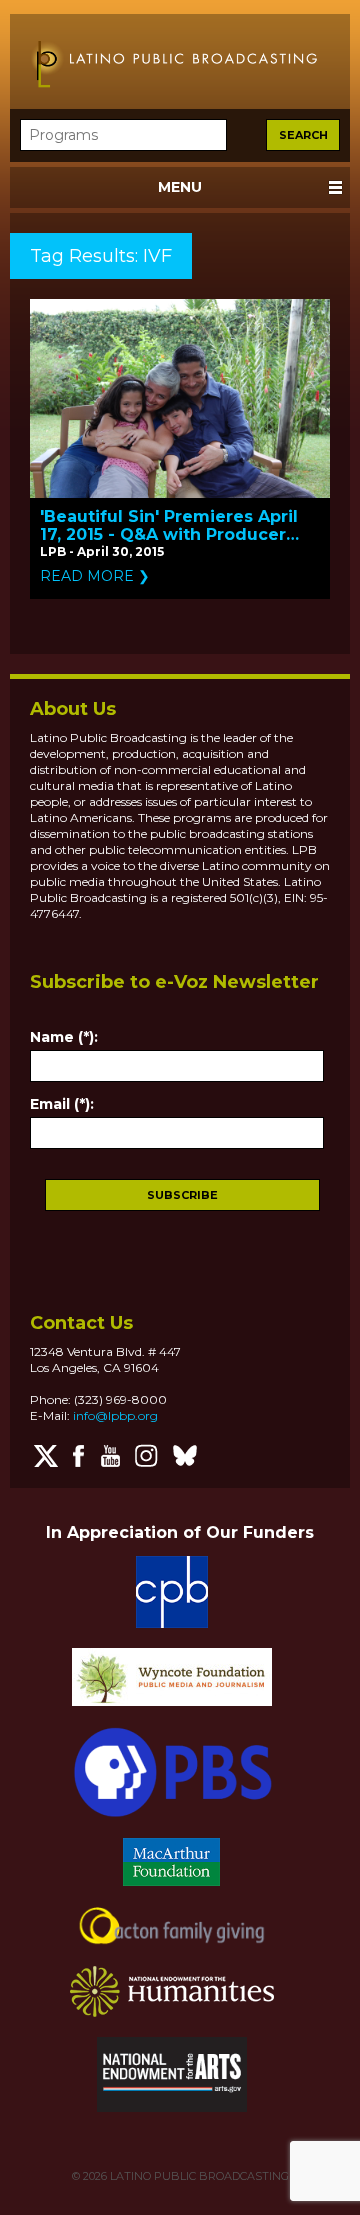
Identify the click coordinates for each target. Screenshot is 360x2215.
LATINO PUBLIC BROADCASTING (198, 2176)
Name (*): (64, 1037)
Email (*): (62, 1104)
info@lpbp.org (115, 1415)
